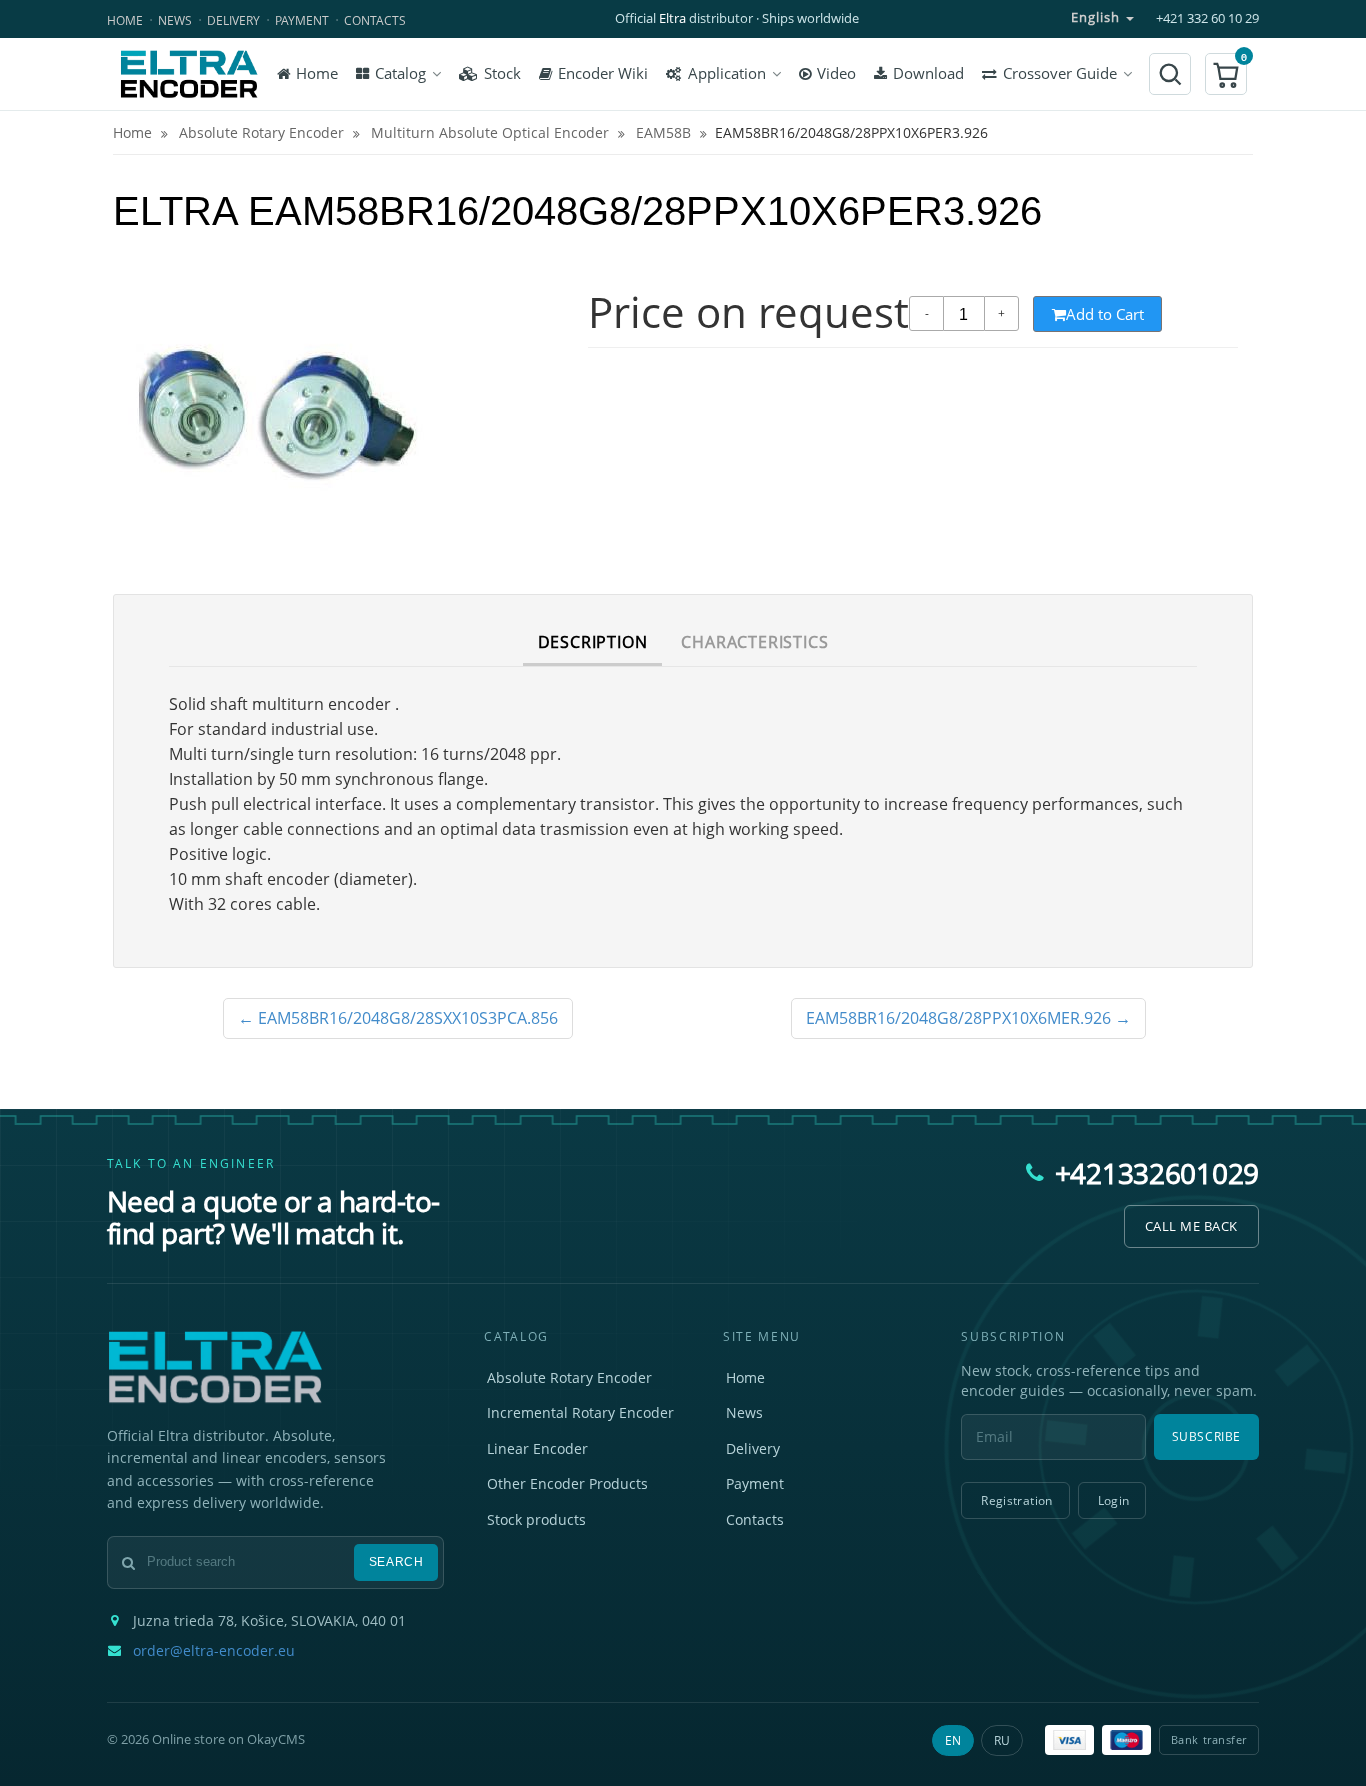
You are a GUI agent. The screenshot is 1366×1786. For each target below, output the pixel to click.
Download (928, 73)
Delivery (233, 20)
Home (125, 20)
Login (1114, 1500)
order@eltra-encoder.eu (214, 1651)
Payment (302, 20)
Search (396, 1562)
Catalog (400, 73)
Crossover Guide (1060, 73)
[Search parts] (1170, 74)
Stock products (536, 1519)
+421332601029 (1157, 1173)
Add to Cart (1105, 314)
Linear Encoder (537, 1448)
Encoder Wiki (603, 73)
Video (836, 73)
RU (1002, 1740)
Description (593, 642)
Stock (502, 73)
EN (953, 1740)
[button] (1226, 74)
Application (727, 73)
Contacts (375, 20)
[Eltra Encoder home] (189, 74)
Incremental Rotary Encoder (580, 1412)
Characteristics (754, 642)
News (175, 20)
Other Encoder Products (567, 1483)
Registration (1016, 1500)
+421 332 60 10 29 (1207, 18)
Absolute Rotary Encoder (569, 1377)
